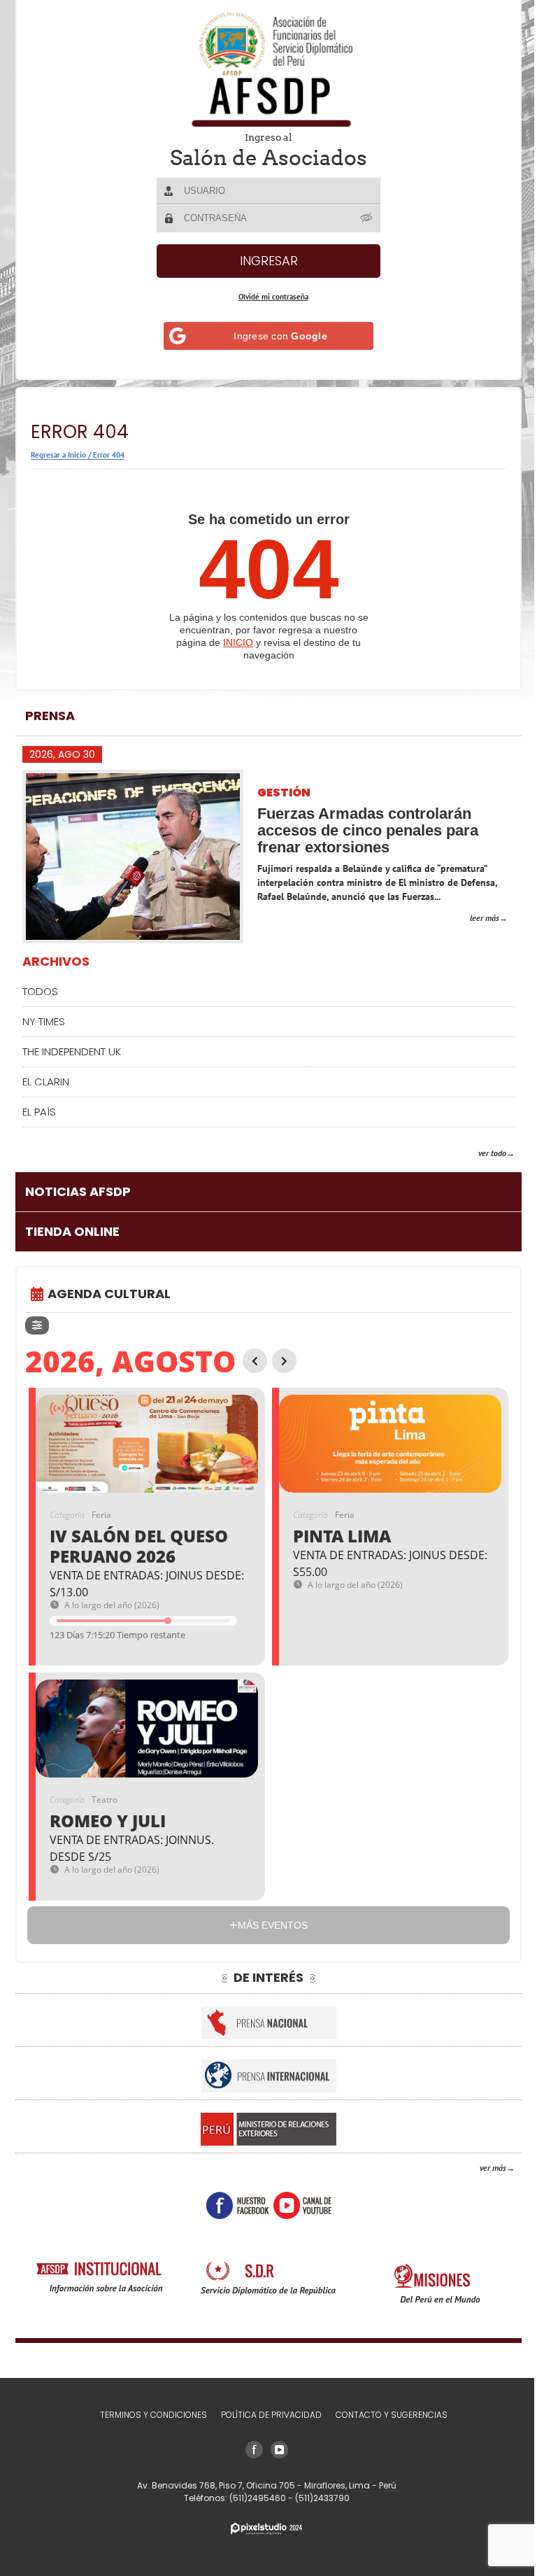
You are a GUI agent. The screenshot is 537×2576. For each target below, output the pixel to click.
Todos (40, 991)
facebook (238, 2205)
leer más (485, 918)
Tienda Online (72, 1231)
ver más (493, 2168)
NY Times (44, 1021)
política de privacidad (271, 2415)
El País (39, 1112)
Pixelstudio (266, 2529)
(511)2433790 (322, 2498)
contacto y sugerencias (392, 2415)
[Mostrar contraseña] (367, 218)
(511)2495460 (259, 2498)
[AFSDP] (268, 69)
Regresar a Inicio (58, 455)
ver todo (492, 1153)
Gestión (284, 793)
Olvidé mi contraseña (273, 297)
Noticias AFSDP (78, 1191)
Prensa (50, 716)
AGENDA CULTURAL (109, 1294)
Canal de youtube (302, 2205)
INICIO (238, 642)
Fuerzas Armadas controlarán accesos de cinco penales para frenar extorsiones (368, 830)
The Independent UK (72, 1051)
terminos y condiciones (153, 2415)
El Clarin (46, 1082)
